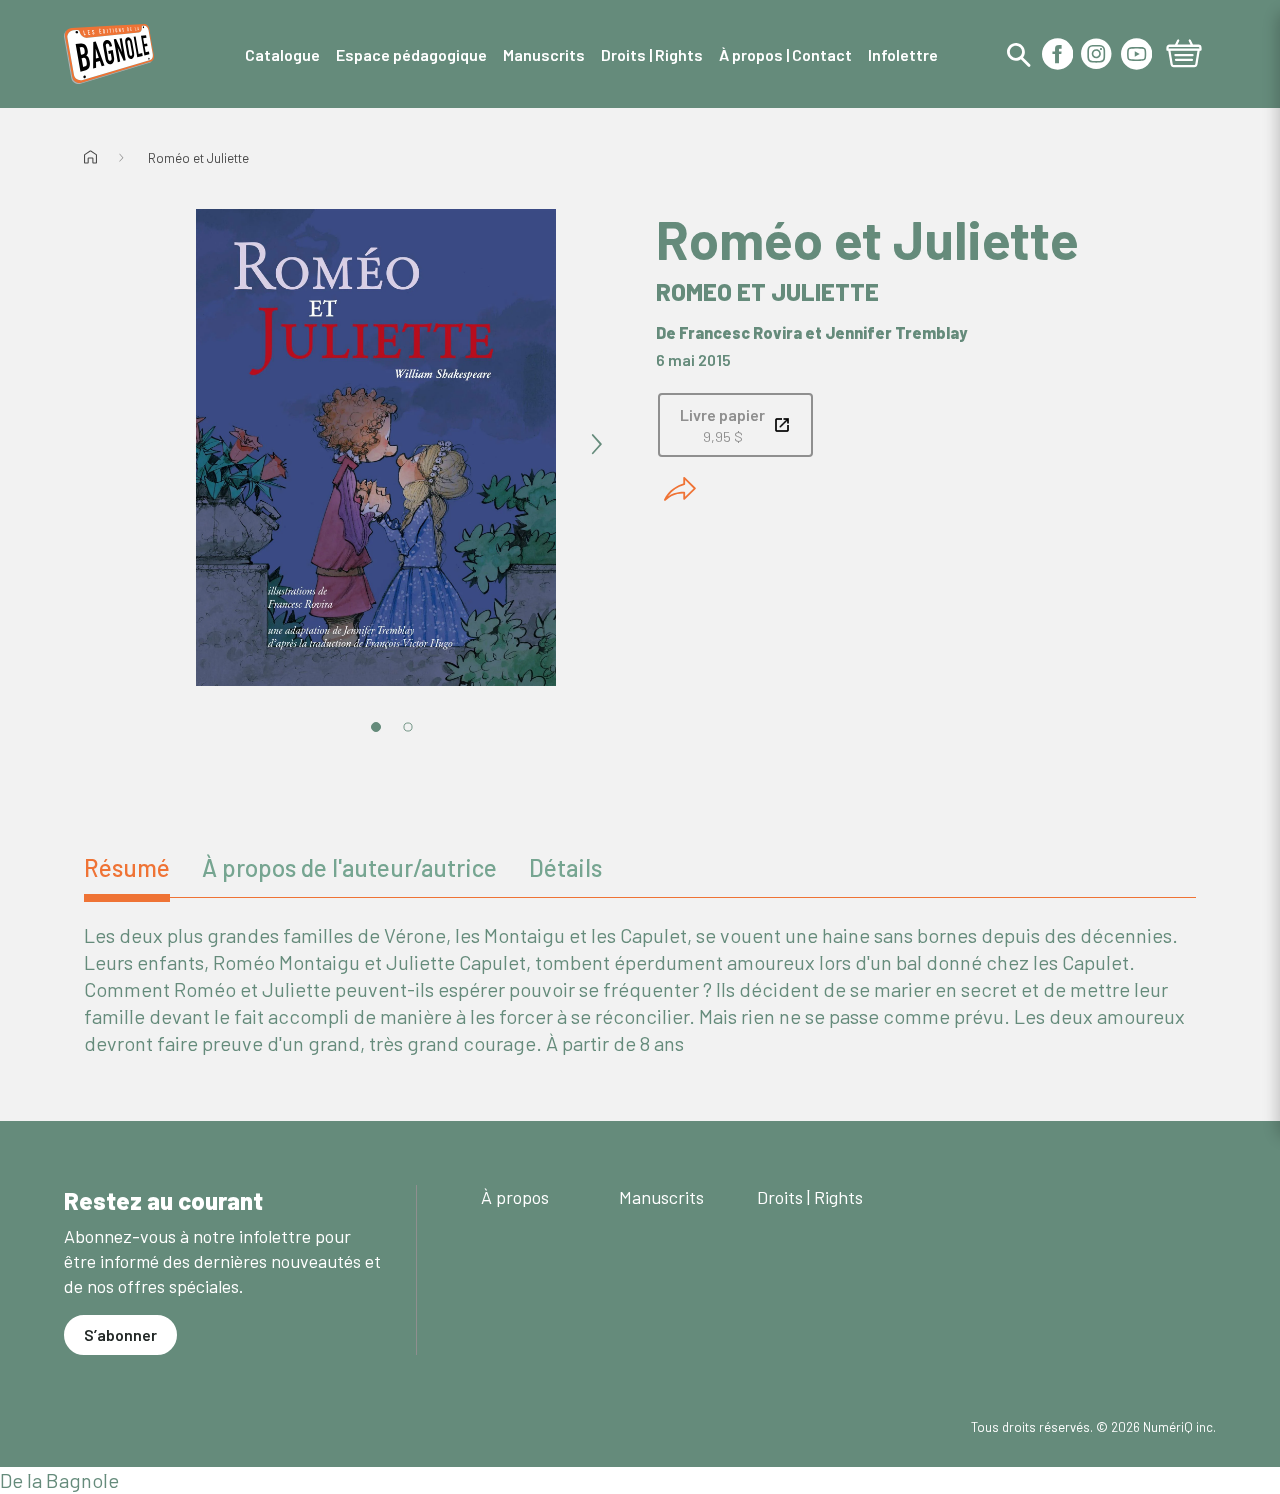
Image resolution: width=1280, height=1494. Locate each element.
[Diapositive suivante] (596, 445)
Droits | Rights (810, 1197)
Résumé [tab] (127, 867)
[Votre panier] (1184, 56)
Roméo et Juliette (198, 158)
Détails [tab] (565, 867)
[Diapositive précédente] (156, 445)
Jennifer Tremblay (896, 332)
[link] (735, 425)
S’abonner (120, 1334)
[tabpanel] (640, 989)
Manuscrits (661, 1197)
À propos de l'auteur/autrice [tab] (349, 867)
